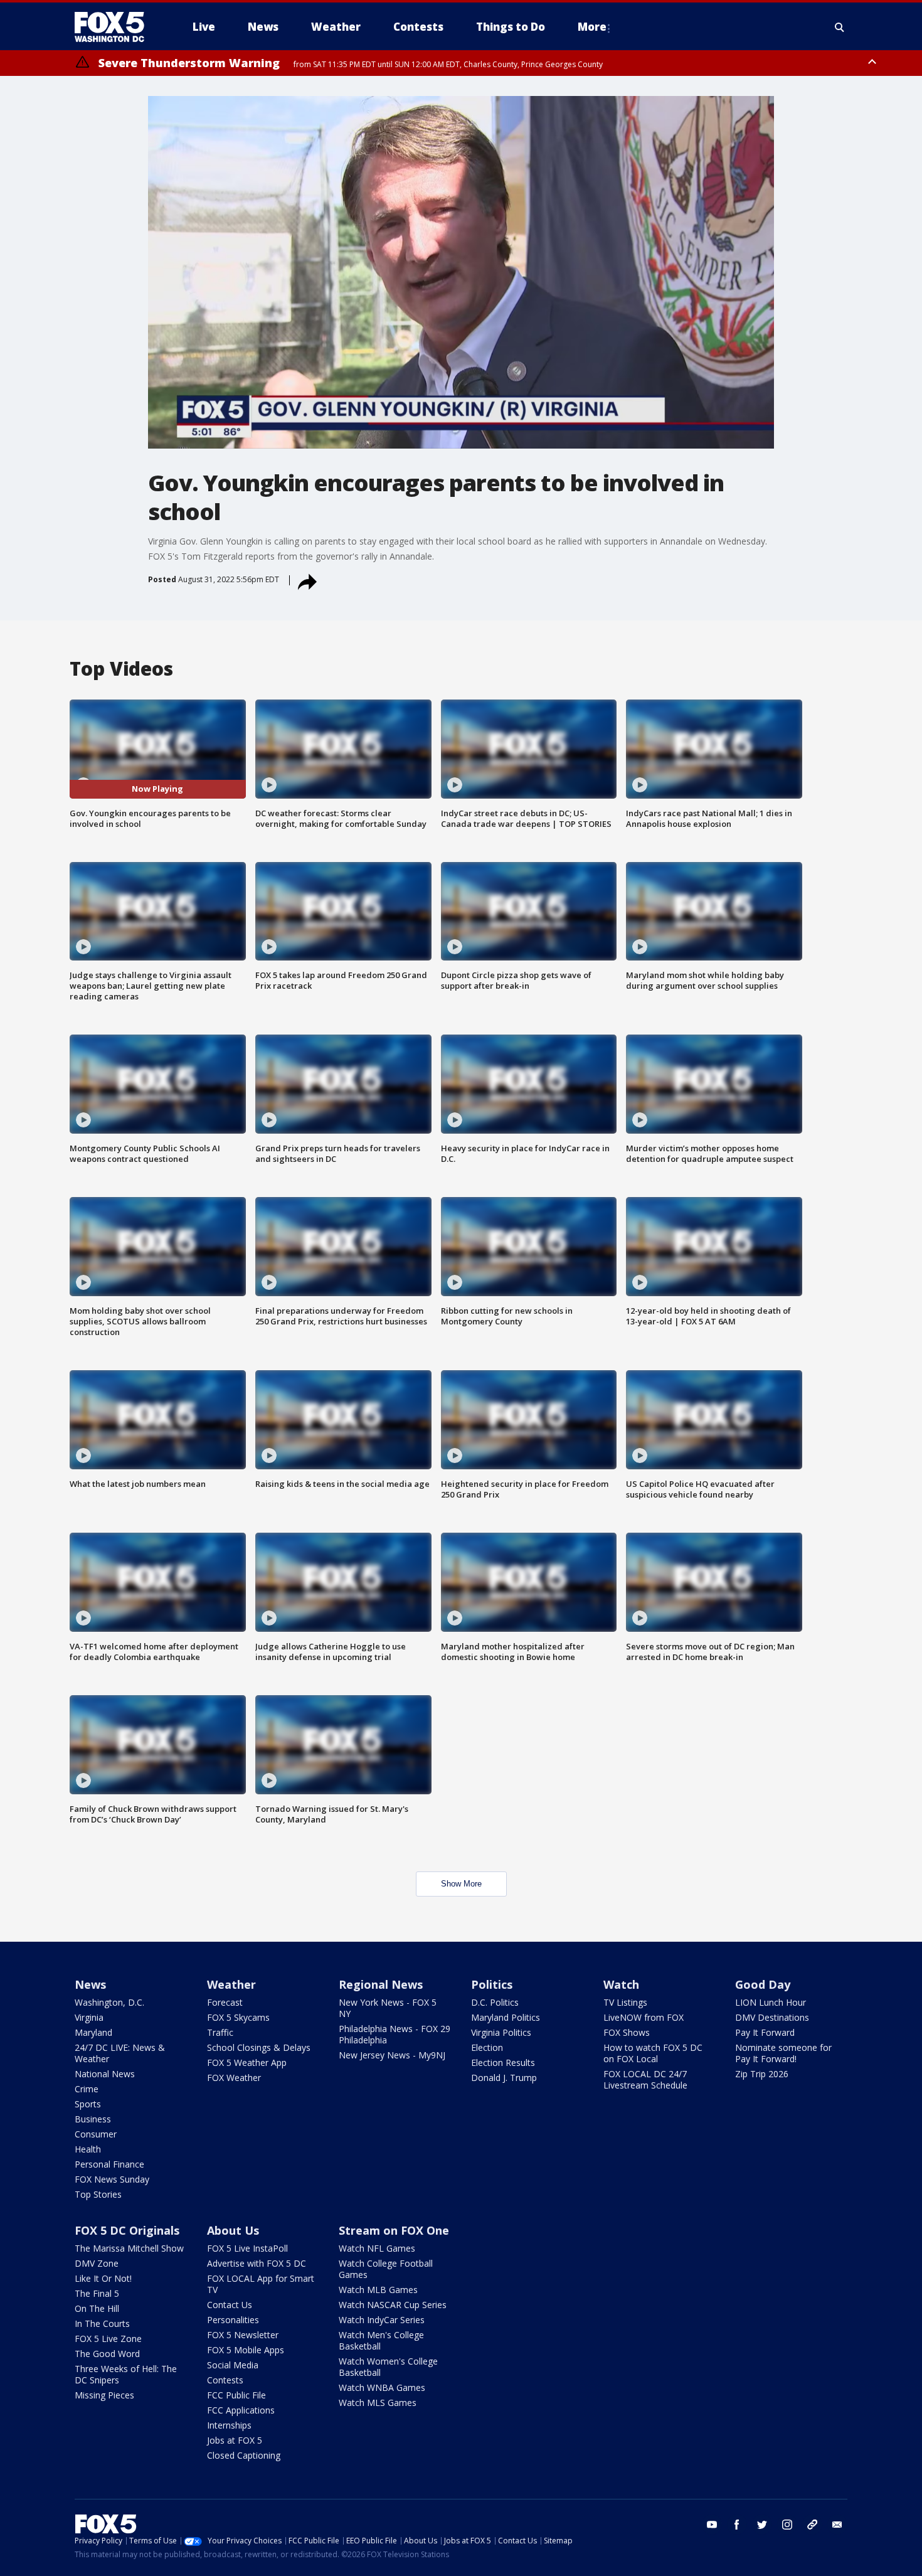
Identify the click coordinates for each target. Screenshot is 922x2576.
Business (93, 2119)
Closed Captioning (244, 2455)
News (90, 1984)
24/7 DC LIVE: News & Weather (120, 2053)
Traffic (220, 2032)
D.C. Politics (495, 2002)
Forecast (225, 2002)
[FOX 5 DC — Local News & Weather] (116, 27)
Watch (621, 1984)
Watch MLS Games (378, 2403)
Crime (87, 2089)
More (592, 27)
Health (88, 2149)
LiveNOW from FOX (644, 2017)
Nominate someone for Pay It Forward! (783, 2053)
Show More (461, 1884)
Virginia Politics (501, 2032)
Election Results (503, 2062)
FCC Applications (241, 2410)
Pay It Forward (765, 2032)
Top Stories (98, 2194)
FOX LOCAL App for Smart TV (261, 2284)
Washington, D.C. (109, 2002)
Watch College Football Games (386, 2269)
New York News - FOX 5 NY (388, 2008)
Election (487, 2047)
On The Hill (97, 2308)
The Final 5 (97, 2293)
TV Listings (625, 2002)
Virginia (89, 2017)
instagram (787, 2525)
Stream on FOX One (394, 2230)
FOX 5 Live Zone (108, 2339)
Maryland (93, 2032)
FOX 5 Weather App (247, 2062)
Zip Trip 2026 (762, 2074)
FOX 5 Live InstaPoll (247, 2248)
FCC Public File (236, 2395)
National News (105, 2074)
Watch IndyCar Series (382, 2320)
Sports (88, 2104)
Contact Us (230, 2305)
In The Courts (102, 2323)
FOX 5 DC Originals (127, 2230)
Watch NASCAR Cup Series (393, 2305)
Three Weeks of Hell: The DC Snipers (126, 2374)
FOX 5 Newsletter (243, 2335)
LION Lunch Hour (771, 2002)
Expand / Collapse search (840, 27)
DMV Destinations (772, 2017)
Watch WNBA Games (382, 2387)
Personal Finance (109, 2164)
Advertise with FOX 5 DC (257, 2263)
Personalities (233, 2320)
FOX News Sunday (112, 2179)
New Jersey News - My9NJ (392, 2055)
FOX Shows (627, 2032)
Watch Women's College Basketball (388, 2367)
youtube (712, 2525)
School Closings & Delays (259, 2047)
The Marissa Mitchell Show (129, 2248)
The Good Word (107, 2354)
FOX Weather (234, 2078)
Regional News (381, 1984)
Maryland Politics (506, 2017)
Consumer (96, 2134)
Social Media (233, 2365)
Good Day (763, 1984)
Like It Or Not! (103, 2278)
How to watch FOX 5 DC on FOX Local (653, 2053)
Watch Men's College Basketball (381, 2340)
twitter (762, 2525)
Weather (231, 1984)
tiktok (812, 2525)
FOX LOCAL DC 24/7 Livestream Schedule (645, 2079)
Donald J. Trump (504, 2078)
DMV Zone (97, 2263)
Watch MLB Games (378, 2290)
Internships (229, 2425)
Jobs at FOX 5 (235, 2440)
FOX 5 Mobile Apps (246, 2350)
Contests (225, 2380)
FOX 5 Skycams (238, 2017)
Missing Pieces (104, 2395)
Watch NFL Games (377, 2248)
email (837, 2525)
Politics (492, 1984)
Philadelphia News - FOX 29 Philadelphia (395, 2034)
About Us (233, 2230)
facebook (737, 2525)
